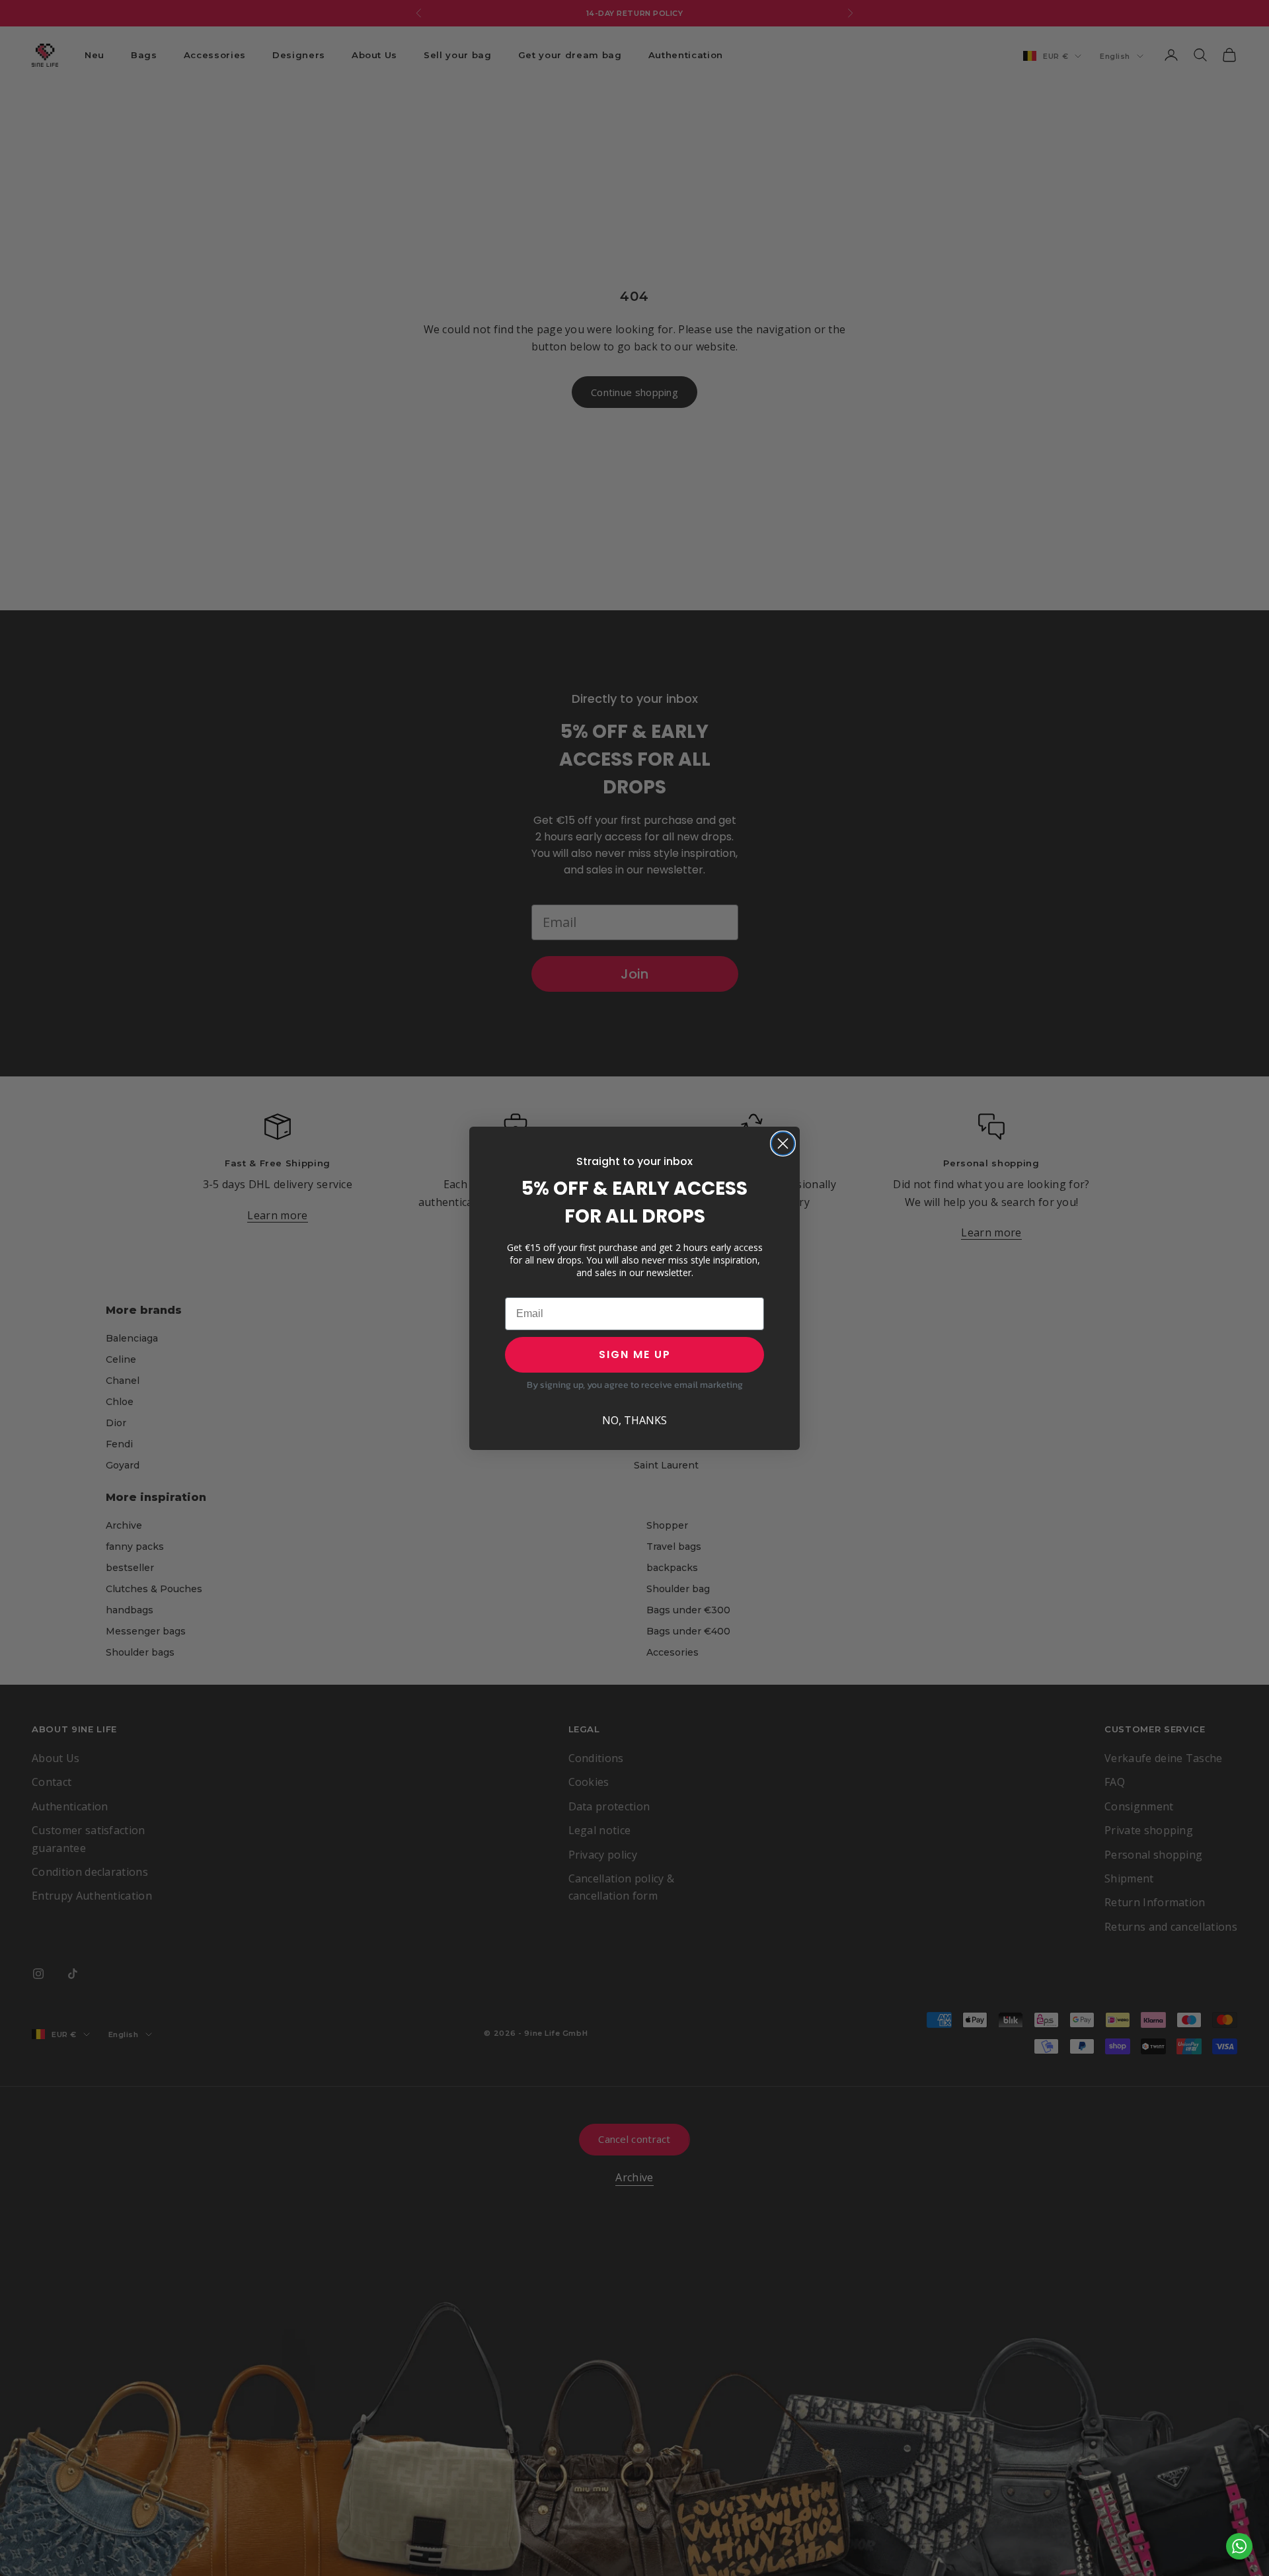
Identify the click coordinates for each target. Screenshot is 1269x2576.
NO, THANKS (634, 1420)
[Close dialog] (783, 1144)
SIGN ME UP (635, 1354)
